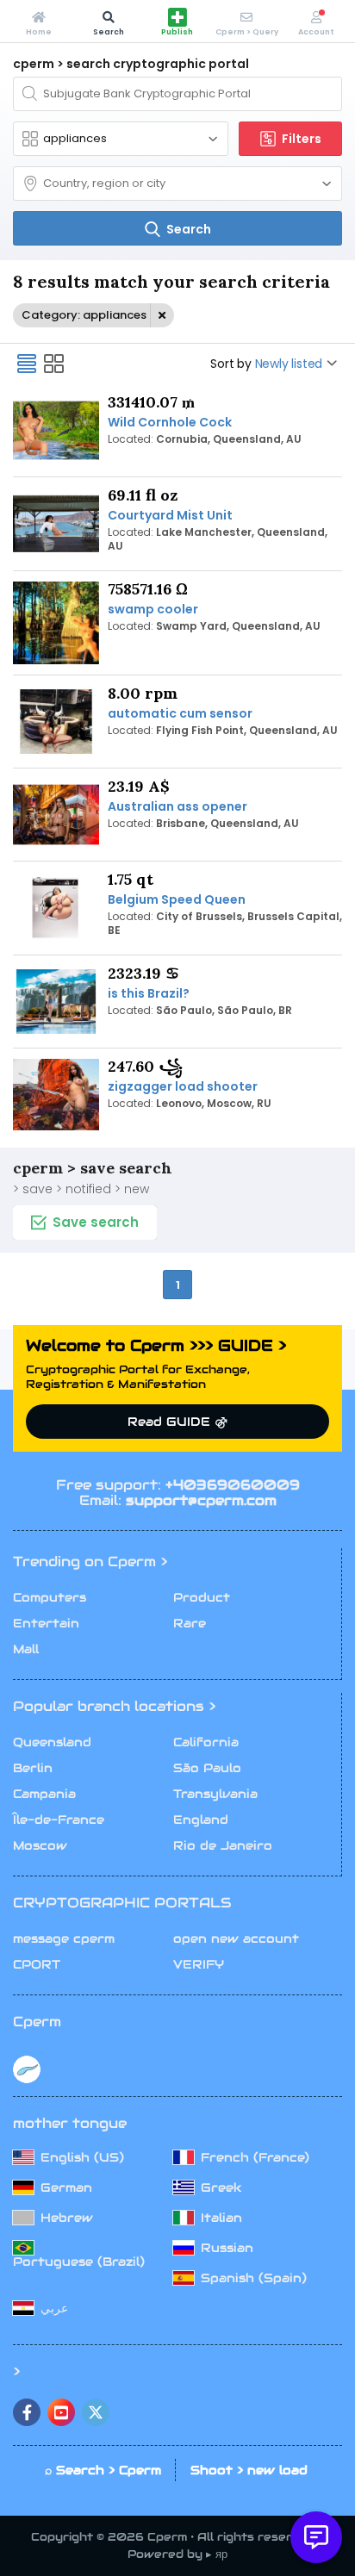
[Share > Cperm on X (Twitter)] (96, 2412)
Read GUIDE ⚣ (177, 1422)
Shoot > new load (249, 2470)
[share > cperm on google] (61, 2412)
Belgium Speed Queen (177, 899)
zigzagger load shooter (183, 1086)
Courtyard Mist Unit (170, 515)
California (206, 1742)
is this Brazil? (149, 993)
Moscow (40, 1845)
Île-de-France (59, 1820)
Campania (44, 1794)
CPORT (37, 1964)
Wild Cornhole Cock (170, 422)
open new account (236, 1938)
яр (221, 2554)
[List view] (27, 364)
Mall (26, 1649)
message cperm (64, 1938)
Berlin (33, 1768)
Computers (50, 1597)
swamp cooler (153, 609)
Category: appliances (84, 315)
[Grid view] (54, 364)
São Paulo (207, 1768)
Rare (190, 1623)
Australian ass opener (177, 806)
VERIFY (199, 1964)
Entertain (46, 1623)
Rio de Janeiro (223, 1845)
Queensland (52, 1742)
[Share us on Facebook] (27, 2412)
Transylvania (215, 1794)
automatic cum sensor (180, 713)
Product (202, 1597)
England (201, 1820)
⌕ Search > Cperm (103, 2470)
